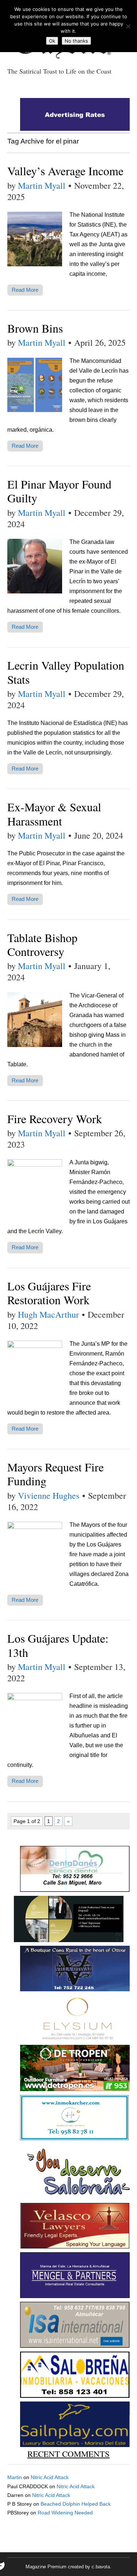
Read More (25, 290)
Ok (52, 41)
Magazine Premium (46, 2567)
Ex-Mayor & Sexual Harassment (54, 814)
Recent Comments (68, 2454)
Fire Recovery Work (55, 1119)
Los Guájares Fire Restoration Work (49, 1293)
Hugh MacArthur (48, 1314)
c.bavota (101, 2567)
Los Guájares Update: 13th (58, 1645)
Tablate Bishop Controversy (42, 944)
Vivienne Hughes (49, 1495)
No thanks (76, 41)
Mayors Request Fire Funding (56, 1474)
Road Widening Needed (65, 2513)
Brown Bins (35, 328)
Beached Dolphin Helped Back (76, 2504)
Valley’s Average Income (65, 171)
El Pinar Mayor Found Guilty (59, 491)
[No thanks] (128, 26)
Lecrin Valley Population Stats (66, 672)
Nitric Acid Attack (50, 2477)
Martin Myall (42, 185)
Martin (15, 2477)
